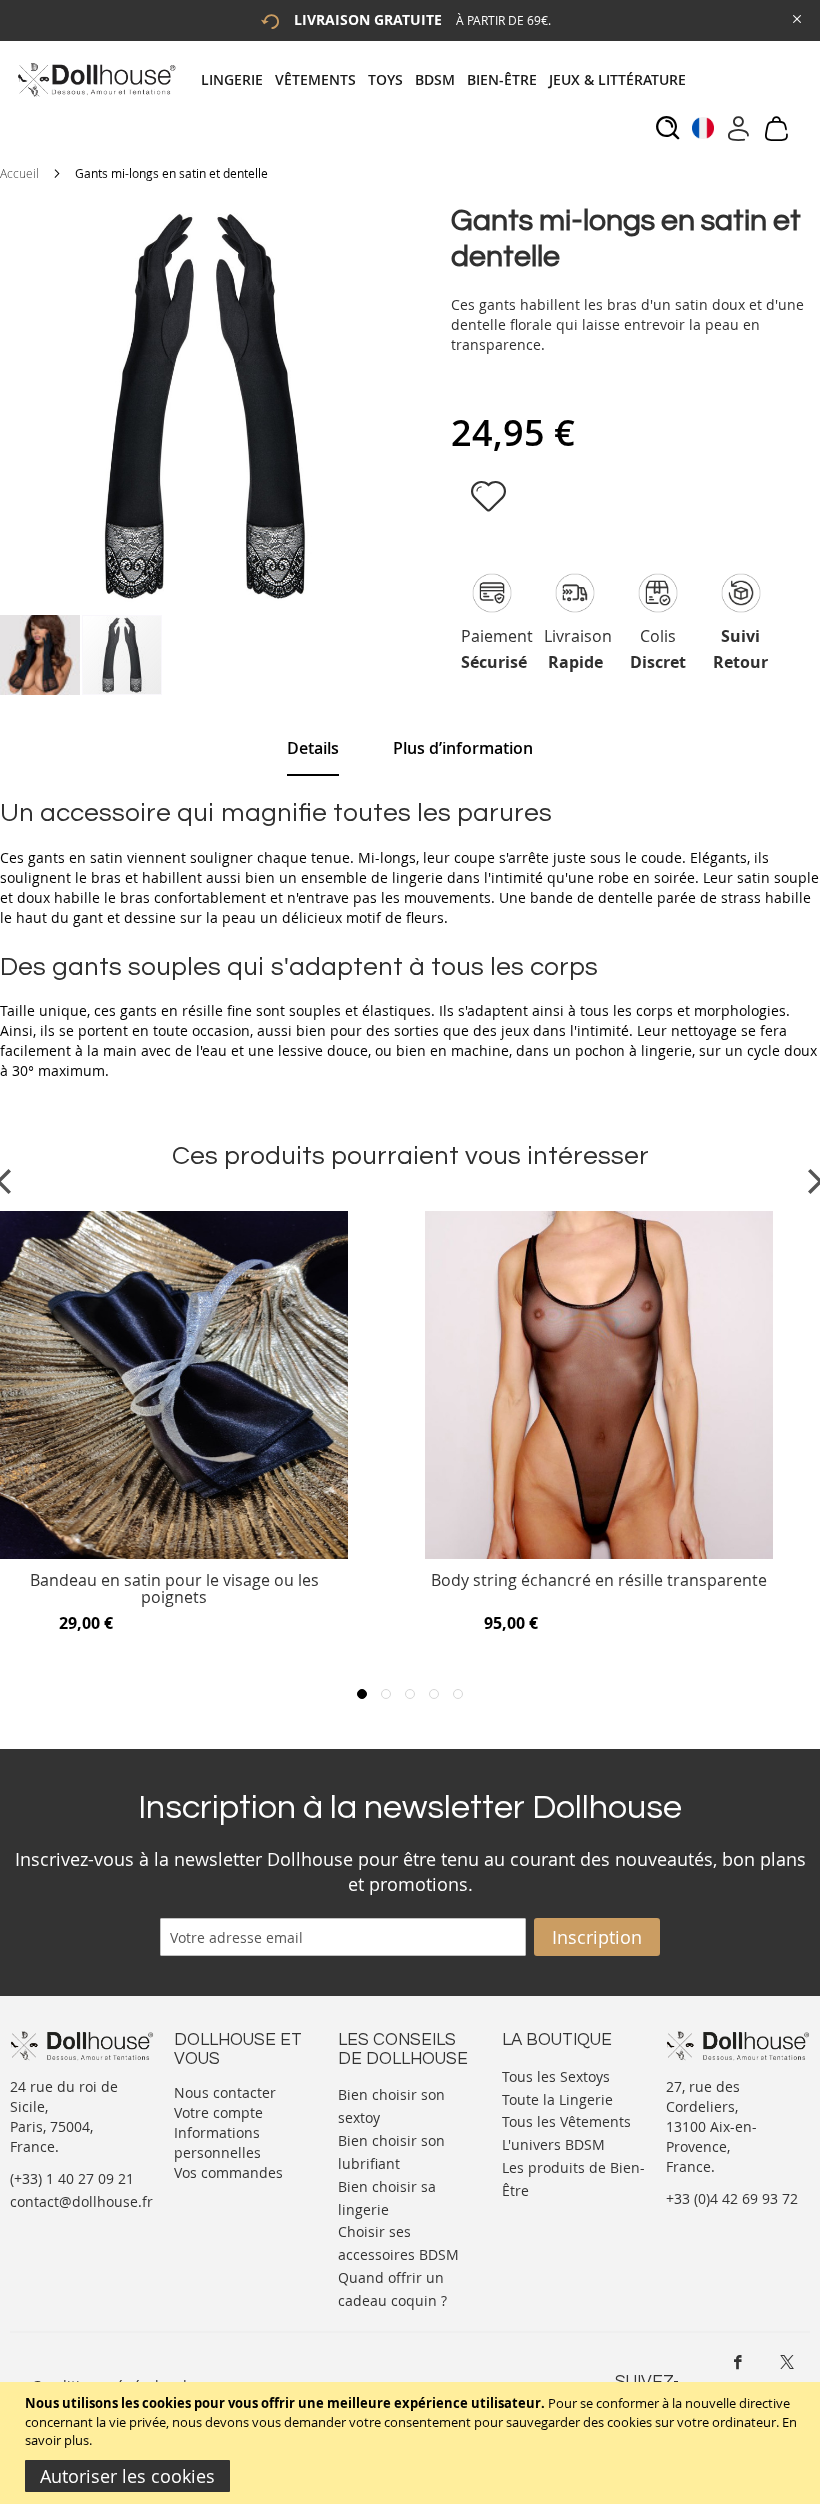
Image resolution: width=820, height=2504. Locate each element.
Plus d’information (463, 748)
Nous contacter (225, 2092)
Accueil (19, 173)
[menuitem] (238, 79)
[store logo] (95, 79)
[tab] (449, 79)
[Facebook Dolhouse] (738, 2362)
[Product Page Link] (174, 1554)
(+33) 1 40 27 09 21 (72, 2178)
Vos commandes (228, 2172)
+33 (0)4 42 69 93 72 (732, 2198)
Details (313, 748)
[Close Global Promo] (795, 17)
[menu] (449, 79)
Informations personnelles (217, 2142)
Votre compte (218, 2112)
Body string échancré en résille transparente (599, 1581)
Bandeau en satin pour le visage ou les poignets (174, 1589)
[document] (412, 2443)
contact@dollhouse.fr (81, 2201)
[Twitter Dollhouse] (787, 2362)
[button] (41, 655)
